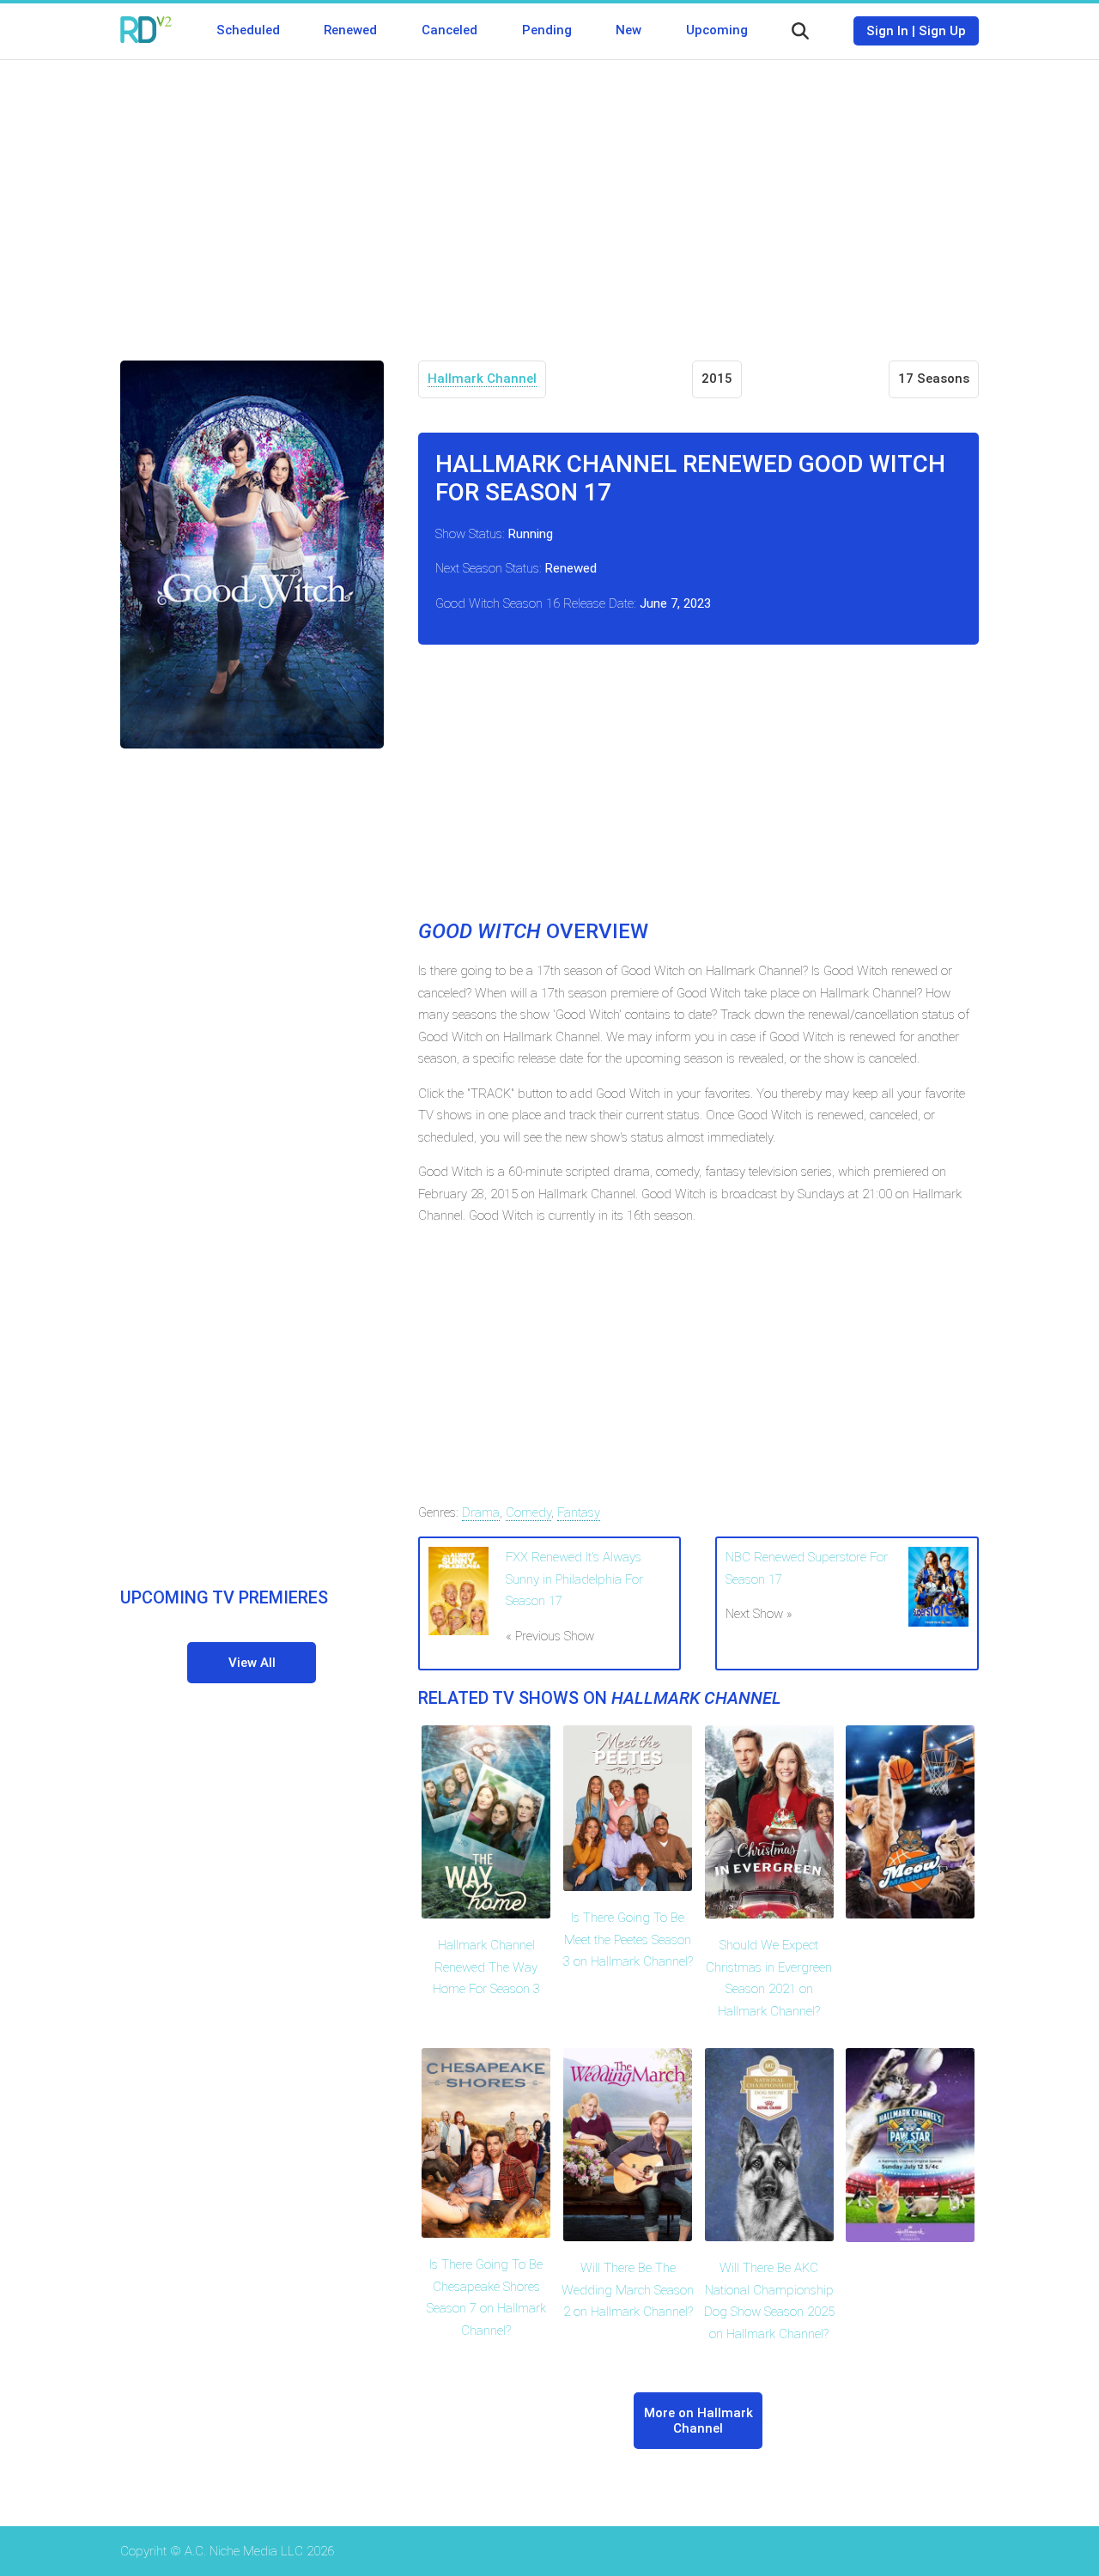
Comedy (528, 1512)
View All (252, 1663)
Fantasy (579, 1512)
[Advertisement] (549, 197)
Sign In (887, 31)
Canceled (449, 30)
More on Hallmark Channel (698, 2421)
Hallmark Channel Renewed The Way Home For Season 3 (486, 1967)
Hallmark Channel (482, 379)
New (628, 30)
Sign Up (942, 31)
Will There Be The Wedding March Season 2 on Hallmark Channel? (628, 2290)
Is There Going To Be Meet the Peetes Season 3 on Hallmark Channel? (628, 1940)
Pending (547, 30)
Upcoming (717, 30)
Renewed (350, 30)
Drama (481, 1512)
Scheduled (248, 30)
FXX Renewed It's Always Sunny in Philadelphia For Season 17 (574, 1579)
